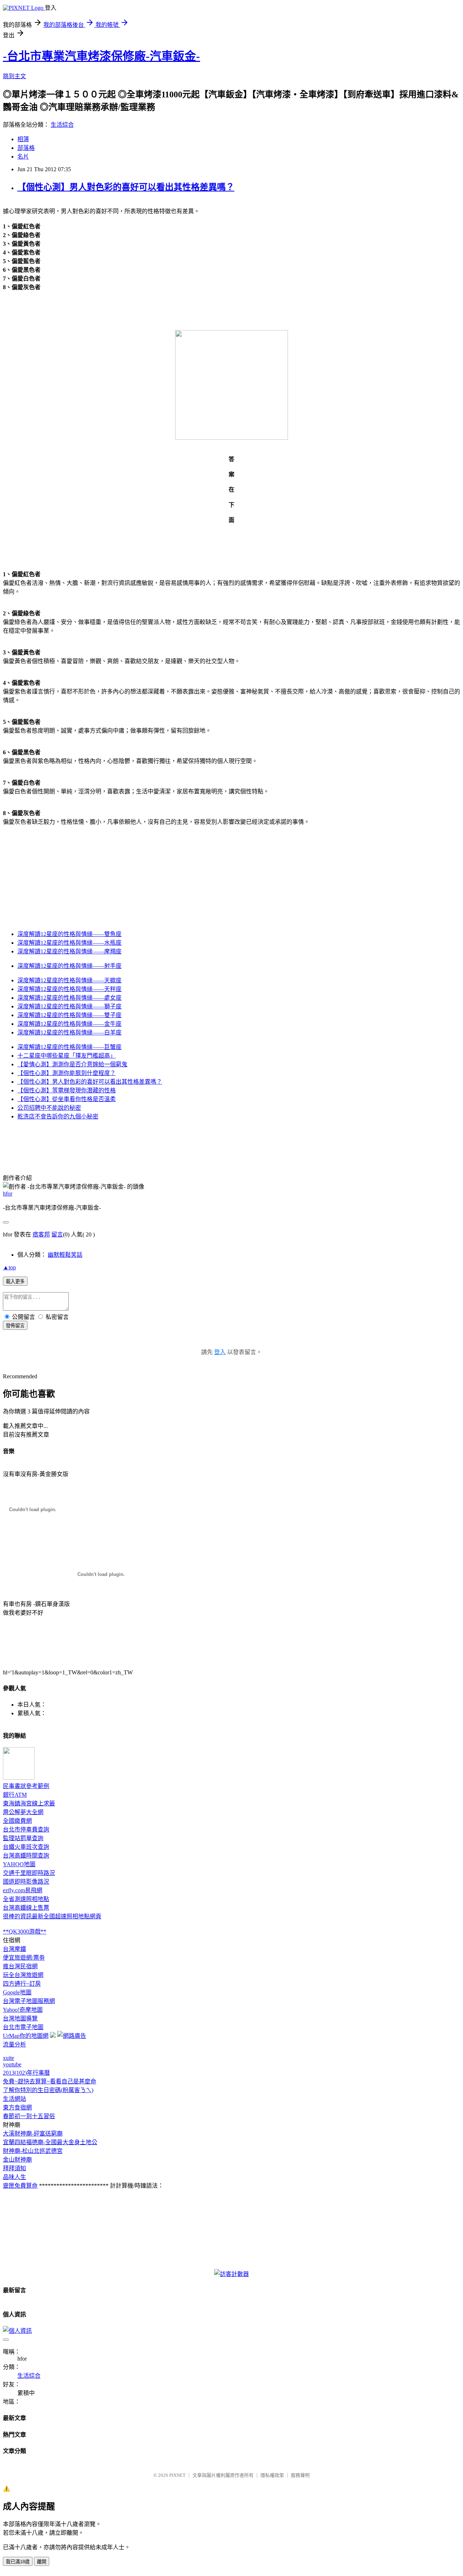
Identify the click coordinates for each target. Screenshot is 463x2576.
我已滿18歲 (18, 2562)
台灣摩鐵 (14, 1949)
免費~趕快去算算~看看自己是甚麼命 (50, 2081)
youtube (12, 2064)
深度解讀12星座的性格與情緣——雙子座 (69, 1015)
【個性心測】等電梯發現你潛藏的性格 (67, 1090)
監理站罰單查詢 (23, 1838)
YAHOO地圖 (19, 1864)
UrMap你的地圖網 (26, 2036)
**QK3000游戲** (25, 1932)
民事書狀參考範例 (26, 1786)
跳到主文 (14, 76)
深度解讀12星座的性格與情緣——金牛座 (69, 1024)
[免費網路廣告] (72, 2036)
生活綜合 (62, 125)
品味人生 (14, 2177)
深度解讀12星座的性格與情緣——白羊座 (69, 1032)
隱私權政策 (272, 2475)
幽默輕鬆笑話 (65, 1255)
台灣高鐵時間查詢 (26, 1856)
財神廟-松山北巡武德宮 (33, 2151)
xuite (9, 2058)
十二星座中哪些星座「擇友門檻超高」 (67, 1056)
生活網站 (14, 2099)
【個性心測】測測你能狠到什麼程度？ (67, 1073)
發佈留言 (15, 1326)
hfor (8, 1194)
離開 (42, 2562)
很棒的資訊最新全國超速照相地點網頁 (52, 1916)
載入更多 (15, 1281)
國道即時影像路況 (26, 1882)
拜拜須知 (14, 2168)
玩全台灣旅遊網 (23, 1975)
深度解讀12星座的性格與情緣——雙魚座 (69, 934)
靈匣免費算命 (20, 2186)
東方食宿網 (17, 2107)
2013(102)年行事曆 (26, 2073)
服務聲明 (300, 2475)
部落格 (26, 148)
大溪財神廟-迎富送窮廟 (33, 2134)
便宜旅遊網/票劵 (24, 1958)
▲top (9, 1267)
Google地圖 (17, 1992)
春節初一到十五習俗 (29, 2116)
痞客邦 (41, 1234)
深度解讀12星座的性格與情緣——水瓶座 (69, 943)
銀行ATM (15, 1795)
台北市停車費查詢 (26, 1829)
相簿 (23, 139)
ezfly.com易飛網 (23, 1890)
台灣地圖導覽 (20, 2018)
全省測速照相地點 (26, 1899)
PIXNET (177, 2475)
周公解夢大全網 (23, 1812)
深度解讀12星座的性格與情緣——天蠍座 (69, 980)
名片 (23, 157)
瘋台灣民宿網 (20, 1966)
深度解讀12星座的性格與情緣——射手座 (69, 966)
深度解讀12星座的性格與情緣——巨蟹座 (69, 1047)
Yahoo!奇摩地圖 (23, 2010)
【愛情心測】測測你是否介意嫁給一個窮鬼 (72, 1064)
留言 (57, 1234)
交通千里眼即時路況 (29, 1873)
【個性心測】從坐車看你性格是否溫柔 (67, 1099)
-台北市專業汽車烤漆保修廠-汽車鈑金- (101, 56)
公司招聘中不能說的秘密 (49, 1108)
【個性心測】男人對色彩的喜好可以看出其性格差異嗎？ (126, 187)
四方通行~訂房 (22, 1984)
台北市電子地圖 (23, 2027)
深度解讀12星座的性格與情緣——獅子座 (69, 1006)
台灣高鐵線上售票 (26, 1908)
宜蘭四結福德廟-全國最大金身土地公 (50, 2142)
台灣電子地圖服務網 (29, 2001)
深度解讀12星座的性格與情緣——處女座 (69, 998)
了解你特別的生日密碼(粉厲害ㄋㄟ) (48, 2090)
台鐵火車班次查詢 (26, 1847)
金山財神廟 (17, 2160)
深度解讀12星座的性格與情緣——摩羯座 (69, 951)
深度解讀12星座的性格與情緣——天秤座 (69, 989)
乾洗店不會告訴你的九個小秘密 (58, 1116)
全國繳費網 (17, 1821)
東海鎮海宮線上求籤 (29, 1803)
